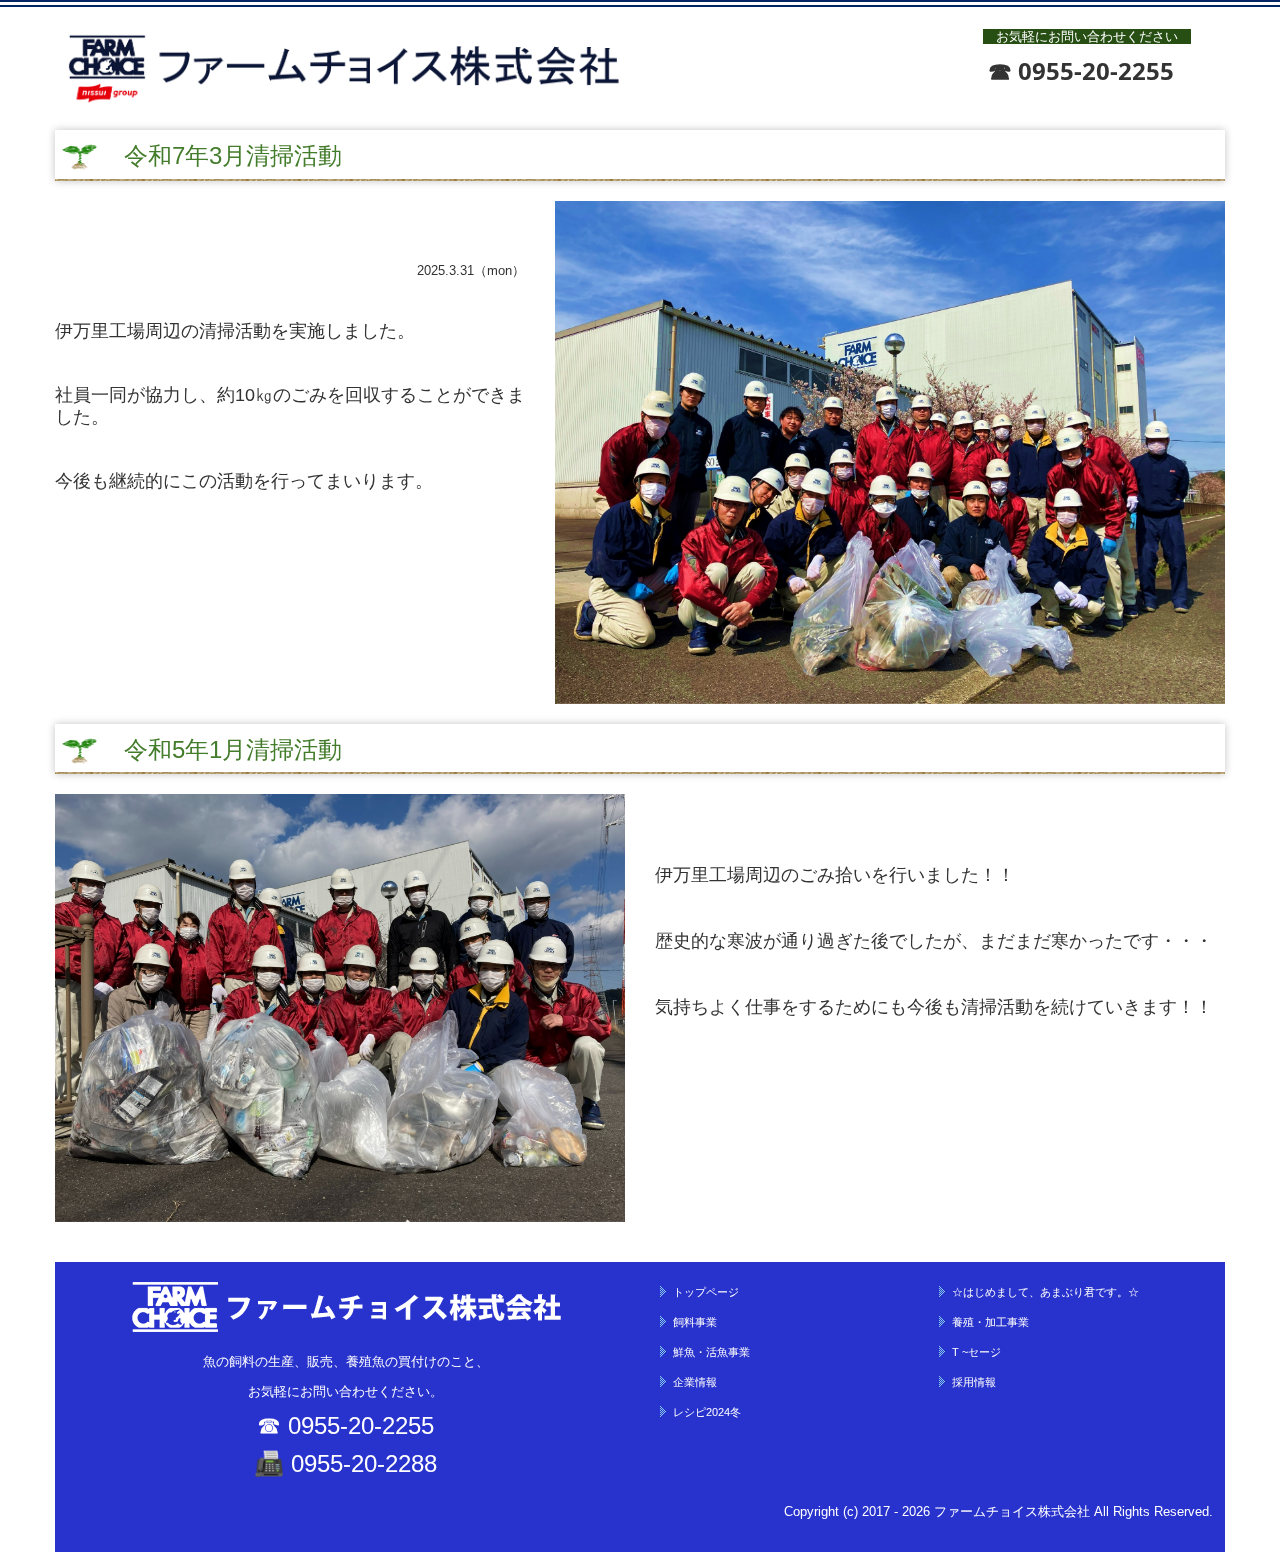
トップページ (706, 1292)
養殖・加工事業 (990, 1322)
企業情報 (695, 1382)
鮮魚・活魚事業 (711, 1352)
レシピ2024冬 (707, 1412)
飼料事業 (695, 1322)
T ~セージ (976, 1352)
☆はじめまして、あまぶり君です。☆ (1045, 1292)
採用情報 (974, 1382)
